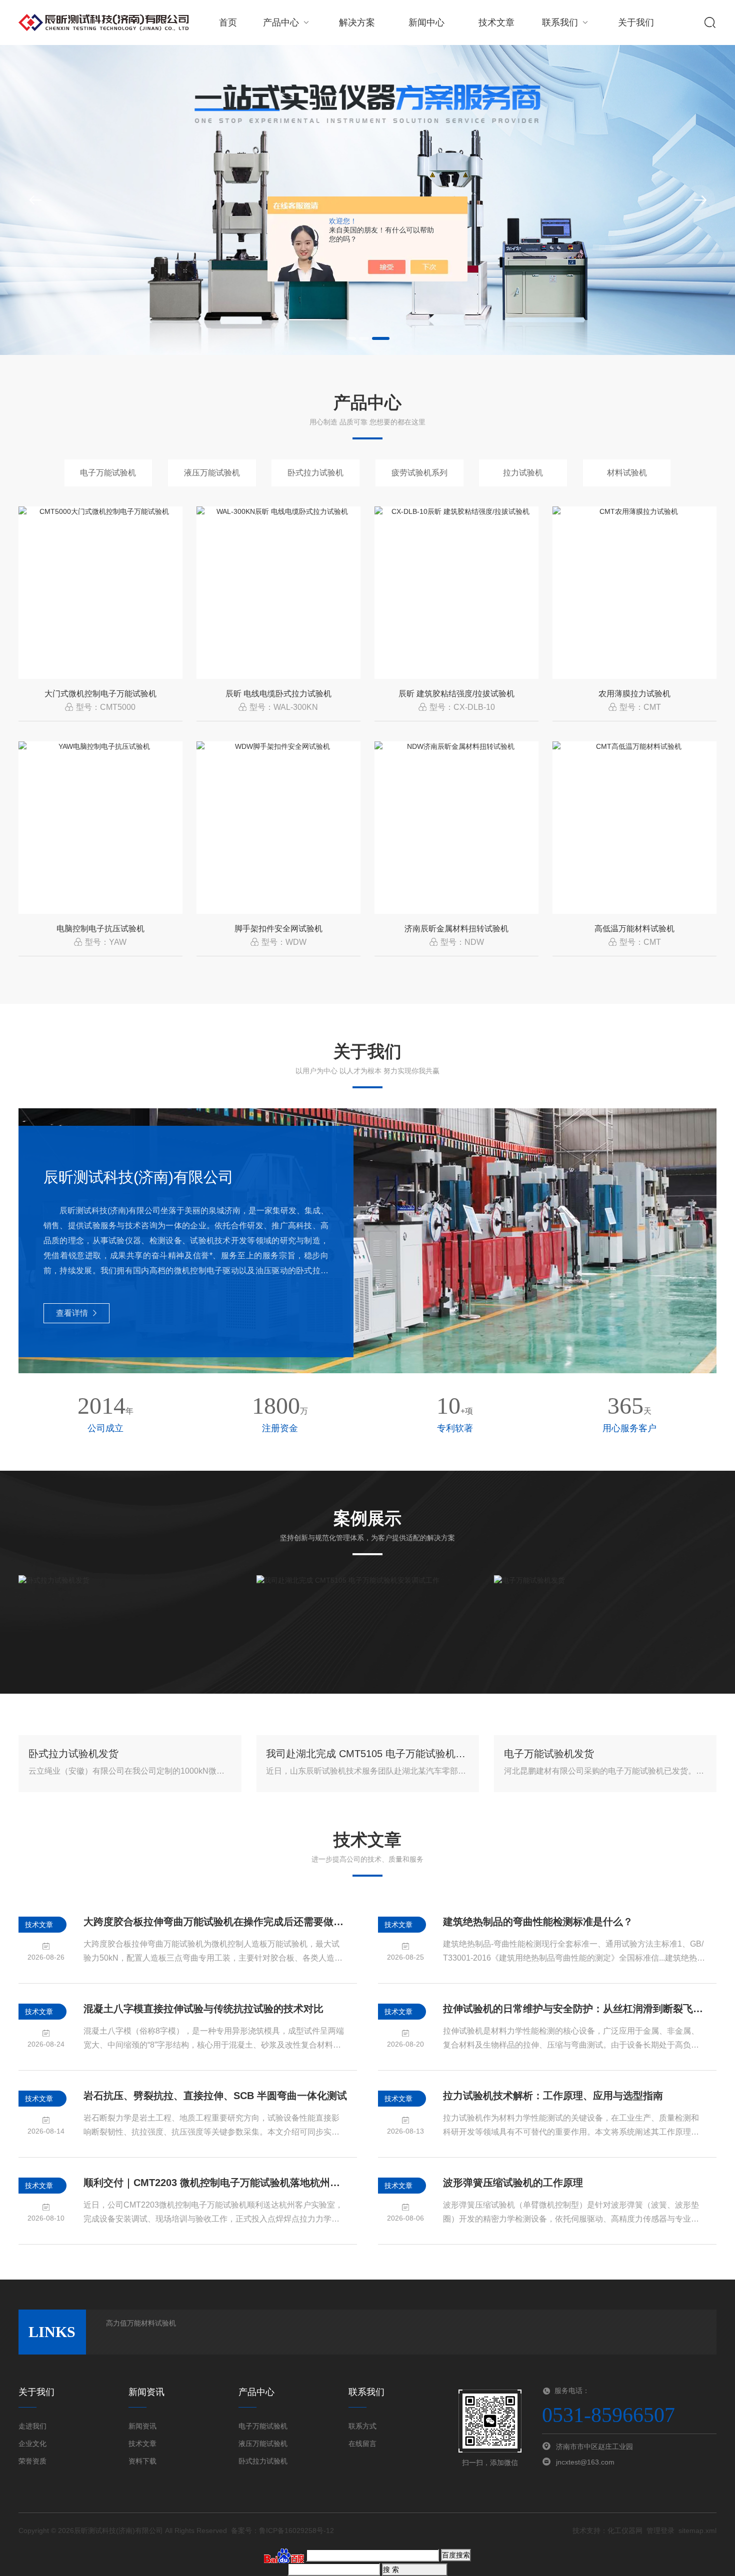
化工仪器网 (625, 2531)
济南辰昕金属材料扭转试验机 (456, 929)
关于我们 (636, 22)
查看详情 (72, 1313)
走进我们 (32, 2426)
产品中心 (281, 22)
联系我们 (560, 22)
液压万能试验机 (212, 473)
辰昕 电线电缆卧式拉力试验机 (278, 694)
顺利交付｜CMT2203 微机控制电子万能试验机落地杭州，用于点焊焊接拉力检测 (215, 2183)
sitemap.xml (697, 2531)
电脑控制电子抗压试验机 (100, 929)
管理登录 (660, 2531)
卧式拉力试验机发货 (73, 1754)
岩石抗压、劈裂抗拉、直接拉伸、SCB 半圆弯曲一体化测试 (215, 2096)
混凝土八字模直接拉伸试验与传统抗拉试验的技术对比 (203, 2009)
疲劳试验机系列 (419, 473)
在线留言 (362, 2444)
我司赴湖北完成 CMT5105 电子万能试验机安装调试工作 (367, 1754)
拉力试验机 (523, 473)
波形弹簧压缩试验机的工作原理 (513, 2183)
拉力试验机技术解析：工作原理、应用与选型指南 (553, 2096)
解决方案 (357, 22)
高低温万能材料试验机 (634, 929)
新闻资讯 (142, 2426)
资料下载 (142, 2461)
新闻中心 (426, 22)
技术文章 (496, 22)
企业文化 (32, 2444)
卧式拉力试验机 (315, 473)
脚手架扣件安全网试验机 (278, 929)
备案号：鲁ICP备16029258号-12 (282, 2531)
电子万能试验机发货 (549, 1754)
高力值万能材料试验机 (141, 2323)
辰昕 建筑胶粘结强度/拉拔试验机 (456, 694)
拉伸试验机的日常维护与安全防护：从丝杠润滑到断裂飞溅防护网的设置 (575, 2009)
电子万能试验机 (108, 473)
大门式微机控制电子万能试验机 (100, 694)
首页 (228, 22)
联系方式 (362, 2426)
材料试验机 (627, 473)
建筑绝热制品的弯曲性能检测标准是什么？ (538, 1922)
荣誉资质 (32, 2461)
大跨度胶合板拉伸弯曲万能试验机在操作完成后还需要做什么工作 (215, 1922)
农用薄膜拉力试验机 (634, 694)
